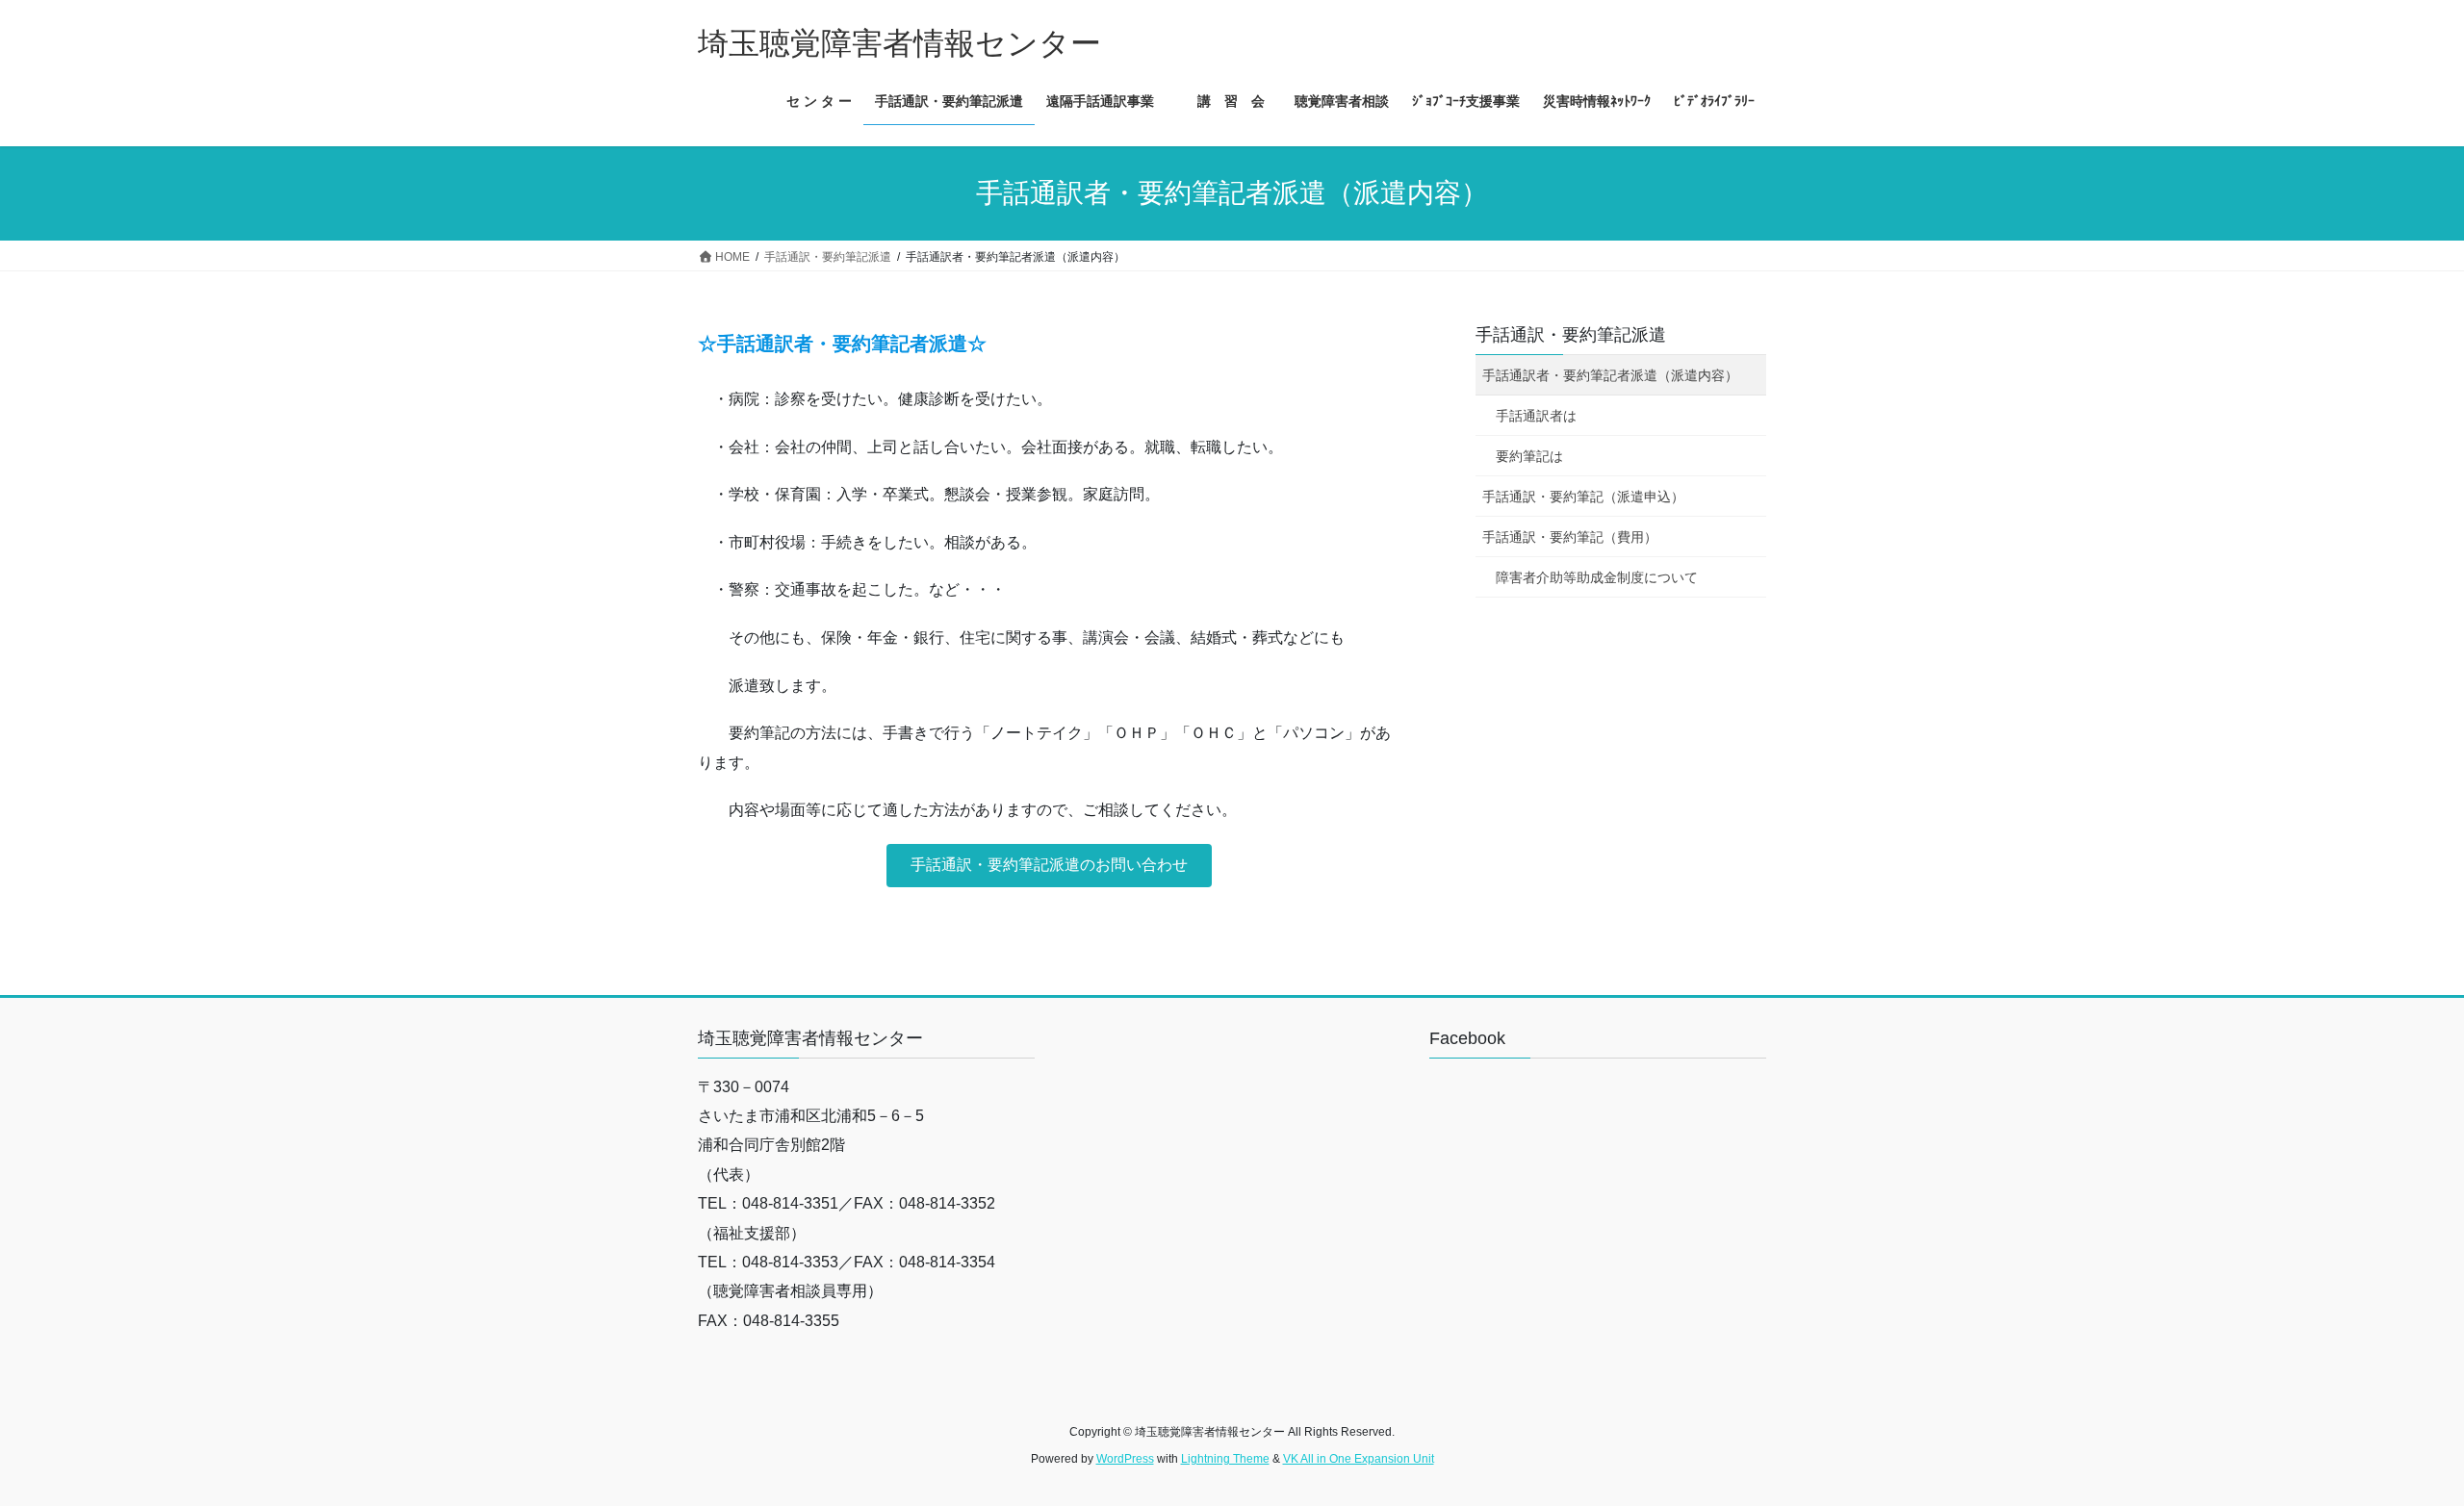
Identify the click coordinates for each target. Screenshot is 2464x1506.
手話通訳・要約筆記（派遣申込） (1583, 497)
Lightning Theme (1225, 1459)
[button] (1049, 866)
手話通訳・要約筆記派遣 (1571, 335)
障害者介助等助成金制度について (1597, 577)
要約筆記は (1529, 456)
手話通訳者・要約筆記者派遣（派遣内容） (1610, 375)
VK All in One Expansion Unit (1359, 1459)
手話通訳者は (1536, 416)
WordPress (1125, 1459)
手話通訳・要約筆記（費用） (1570, 537)
